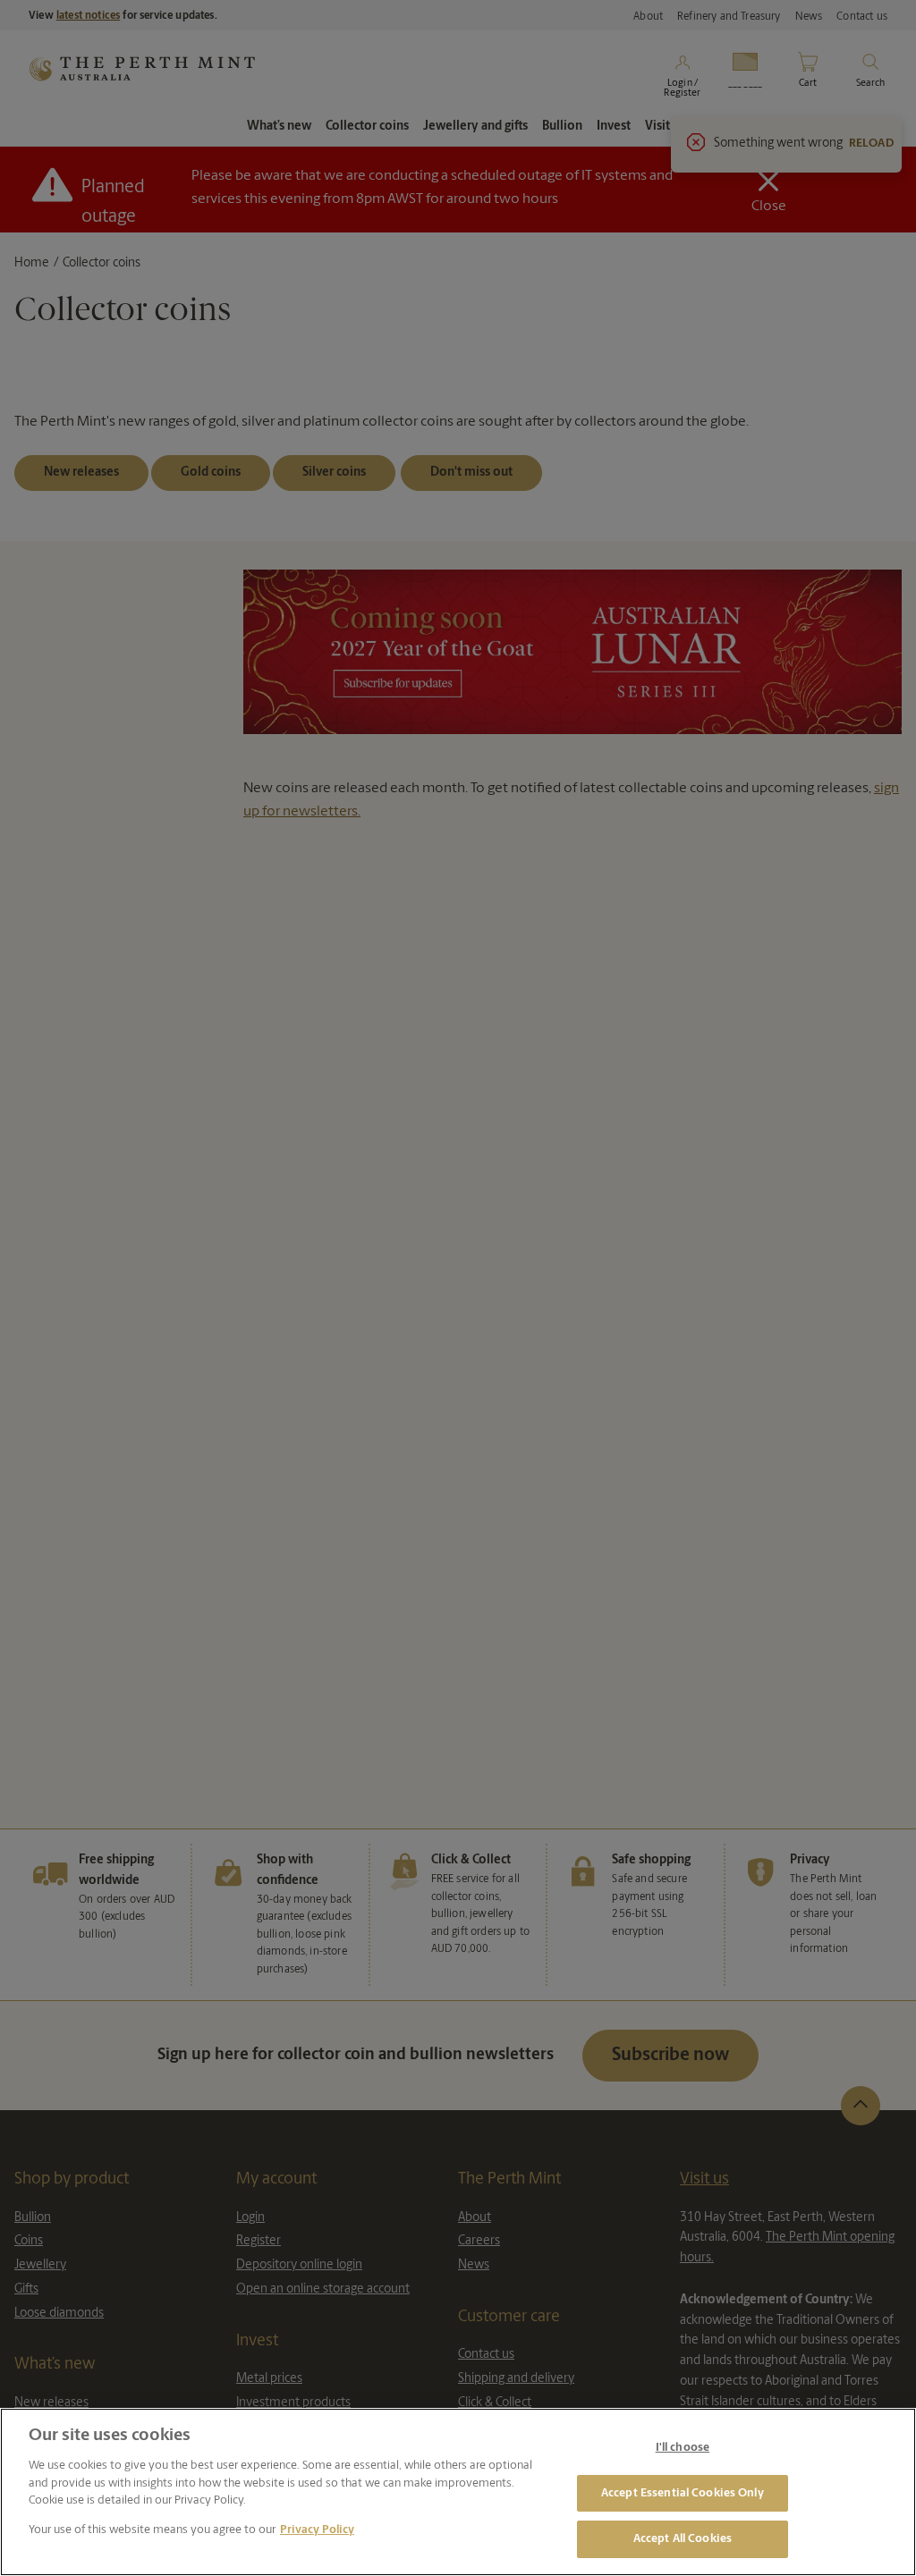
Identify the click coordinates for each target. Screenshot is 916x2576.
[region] (458, 2492)
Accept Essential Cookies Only (683, 2493)
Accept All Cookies (683, 2539)
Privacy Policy (317, 2530)
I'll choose (683, 2448)
